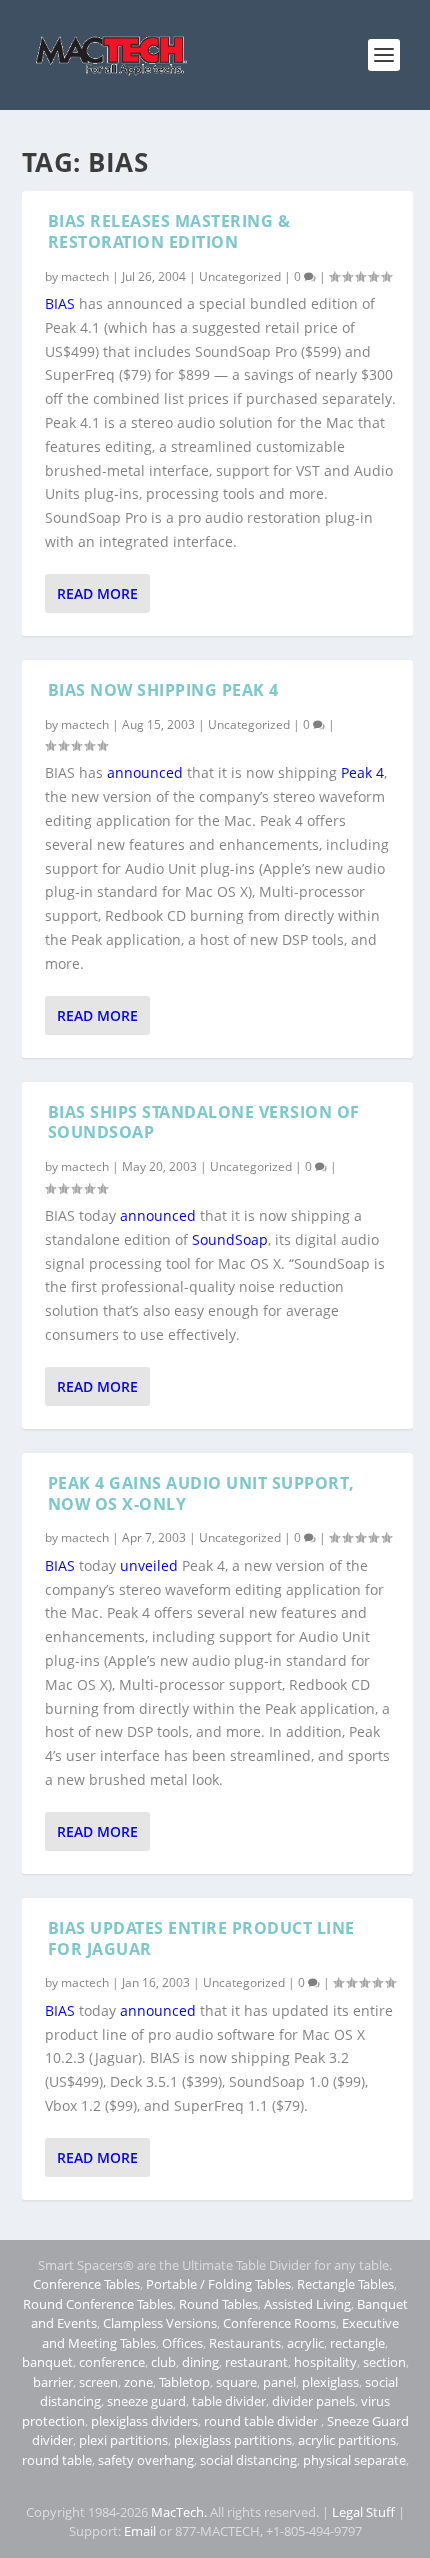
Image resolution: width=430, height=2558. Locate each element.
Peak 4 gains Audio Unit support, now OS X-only (201, 1493)
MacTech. (179, 2512)
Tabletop (184, 2382)
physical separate (354, 2460)
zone (138, 2382)
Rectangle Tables (345, 2284)
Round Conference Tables (98, 2304)
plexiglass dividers (144, 2421)
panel (279, 2382)
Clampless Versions (160, 2323)
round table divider (262, 2421)
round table (57, 2460)
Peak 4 (362, 772)
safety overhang (146, 2460)
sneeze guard (146, 2401)
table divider (229, 2401)
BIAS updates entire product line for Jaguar (201, 1938)
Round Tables (218, 2304)
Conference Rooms (279, 2323)
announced (145, 772)
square (236, 2382)
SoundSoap (230, 1239)
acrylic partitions (347, 2440)
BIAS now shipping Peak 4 (163, 690)
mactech (85, 276)
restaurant (256, 2362)
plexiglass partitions (233, 2440)
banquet (47, 2362)
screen (98, 2382)
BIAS (60, 303)
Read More (97, 593)
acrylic (305, 2343)
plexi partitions (123, 2440)
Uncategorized (240, 276)
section (384, 2362)
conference (112, 2362)
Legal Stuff (363, 2512)
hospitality (325, 2362)
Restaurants (245, 2343)
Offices (182, 2343)
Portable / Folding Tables (218, 2284)
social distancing (248, 2460)
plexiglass (330, 2382)
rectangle (357, 2343)
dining (200, 2362)
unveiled (149, 1565)
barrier (53, 2382)
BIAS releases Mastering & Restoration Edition (169, 231)
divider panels (313, 2401)
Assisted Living (307, 2304)
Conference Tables (86, 2284)
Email (140, 2531)
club (163, 2362)
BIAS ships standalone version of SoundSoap (204, 1122)
